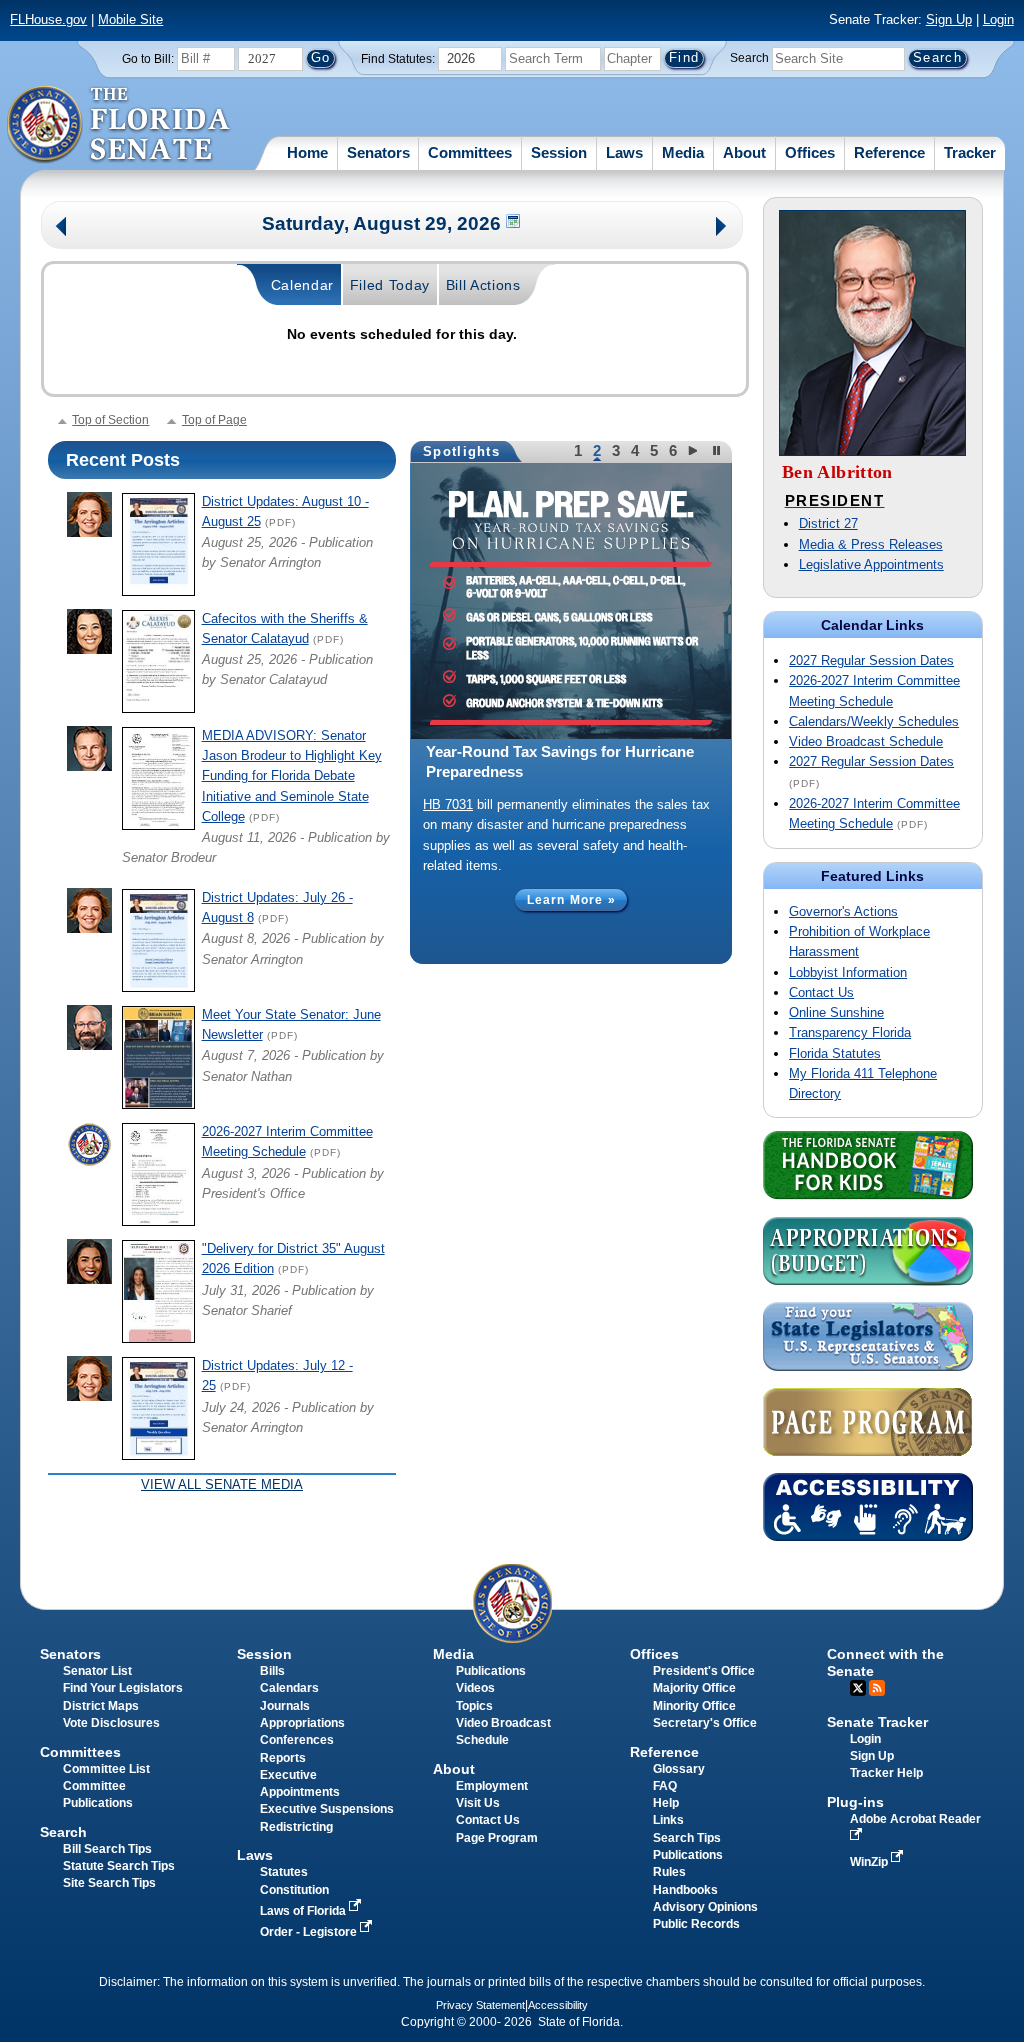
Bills (272, 1671)
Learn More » (571, 900)
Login (998, 19)
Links (668, 1820)
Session (559, 152)
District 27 (828, 523)
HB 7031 (448, 804)
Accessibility (558, 2005)
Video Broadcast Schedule (866, 741)
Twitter (858, 1688)
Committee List (106, 1769)
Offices (810, 152)
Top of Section (110, 420)
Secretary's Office (705, 1723)
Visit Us (478, 1803)
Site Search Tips (109, 1883)
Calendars (289, 1688)
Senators (378, 152)
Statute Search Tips (119, 1866)
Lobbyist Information (848, 972)
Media (683, 152)
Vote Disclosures (111, 1723)
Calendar (303, 285)
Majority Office (694, 1688)
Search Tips (687, 1838)
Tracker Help (886, 1773)
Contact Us (821, 992)
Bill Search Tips (107, 1849)
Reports (283, 1758)
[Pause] (717, 450)
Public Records (696, 1924)
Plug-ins (855, 1802)
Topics (474, 1706)
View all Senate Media (222, 1484)
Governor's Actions (843, 911)
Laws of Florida (304, 1911)
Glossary (679, 1769)
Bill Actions (483, 285)
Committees (470, 152)
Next (722, 228)
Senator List (97, 1671)
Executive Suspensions (327, 1809)
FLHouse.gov (48, 19)
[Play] (695, 450)
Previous (61, 228)
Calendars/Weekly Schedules (874, 721)
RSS (877, 1688)
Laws (624, 152)
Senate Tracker (877, 1722)
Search (749, 58)
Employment (492, 1786)
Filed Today (390, 285)
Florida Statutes (835, 1053)
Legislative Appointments (871, 564)
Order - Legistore (310, 1932)
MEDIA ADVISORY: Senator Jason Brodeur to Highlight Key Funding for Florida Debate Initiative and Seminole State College (292, 776)
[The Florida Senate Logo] (119, 125)
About (744, 152)
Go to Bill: (148, 59)
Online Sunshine (836, 1012)
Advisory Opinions (705, 1907)
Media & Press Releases (871, 544)
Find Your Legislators (123, 1688)
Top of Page (214, 420)
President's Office (704, 1671)
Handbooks (685, 1890)
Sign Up (949, 19)
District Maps (101, 1706)
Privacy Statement (480, 2005)
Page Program (497, 1838)
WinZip (870, 1862)
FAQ (665, 1786)
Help (666, 1803)
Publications (491, 1671)
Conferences (297, 1740)
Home (307, 152)
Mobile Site (130, 19)
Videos (475, 1688)
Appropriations (302, 1723)
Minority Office (694, 1706)
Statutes (284, 1872)
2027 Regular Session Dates (871, 660)
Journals (285, 1706)
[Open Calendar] (514, 223)
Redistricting (296, 1827)
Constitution (294, 1890)
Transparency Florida (850, 1032)
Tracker (970, 152)
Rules (669, 1872)
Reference (889, 152)
